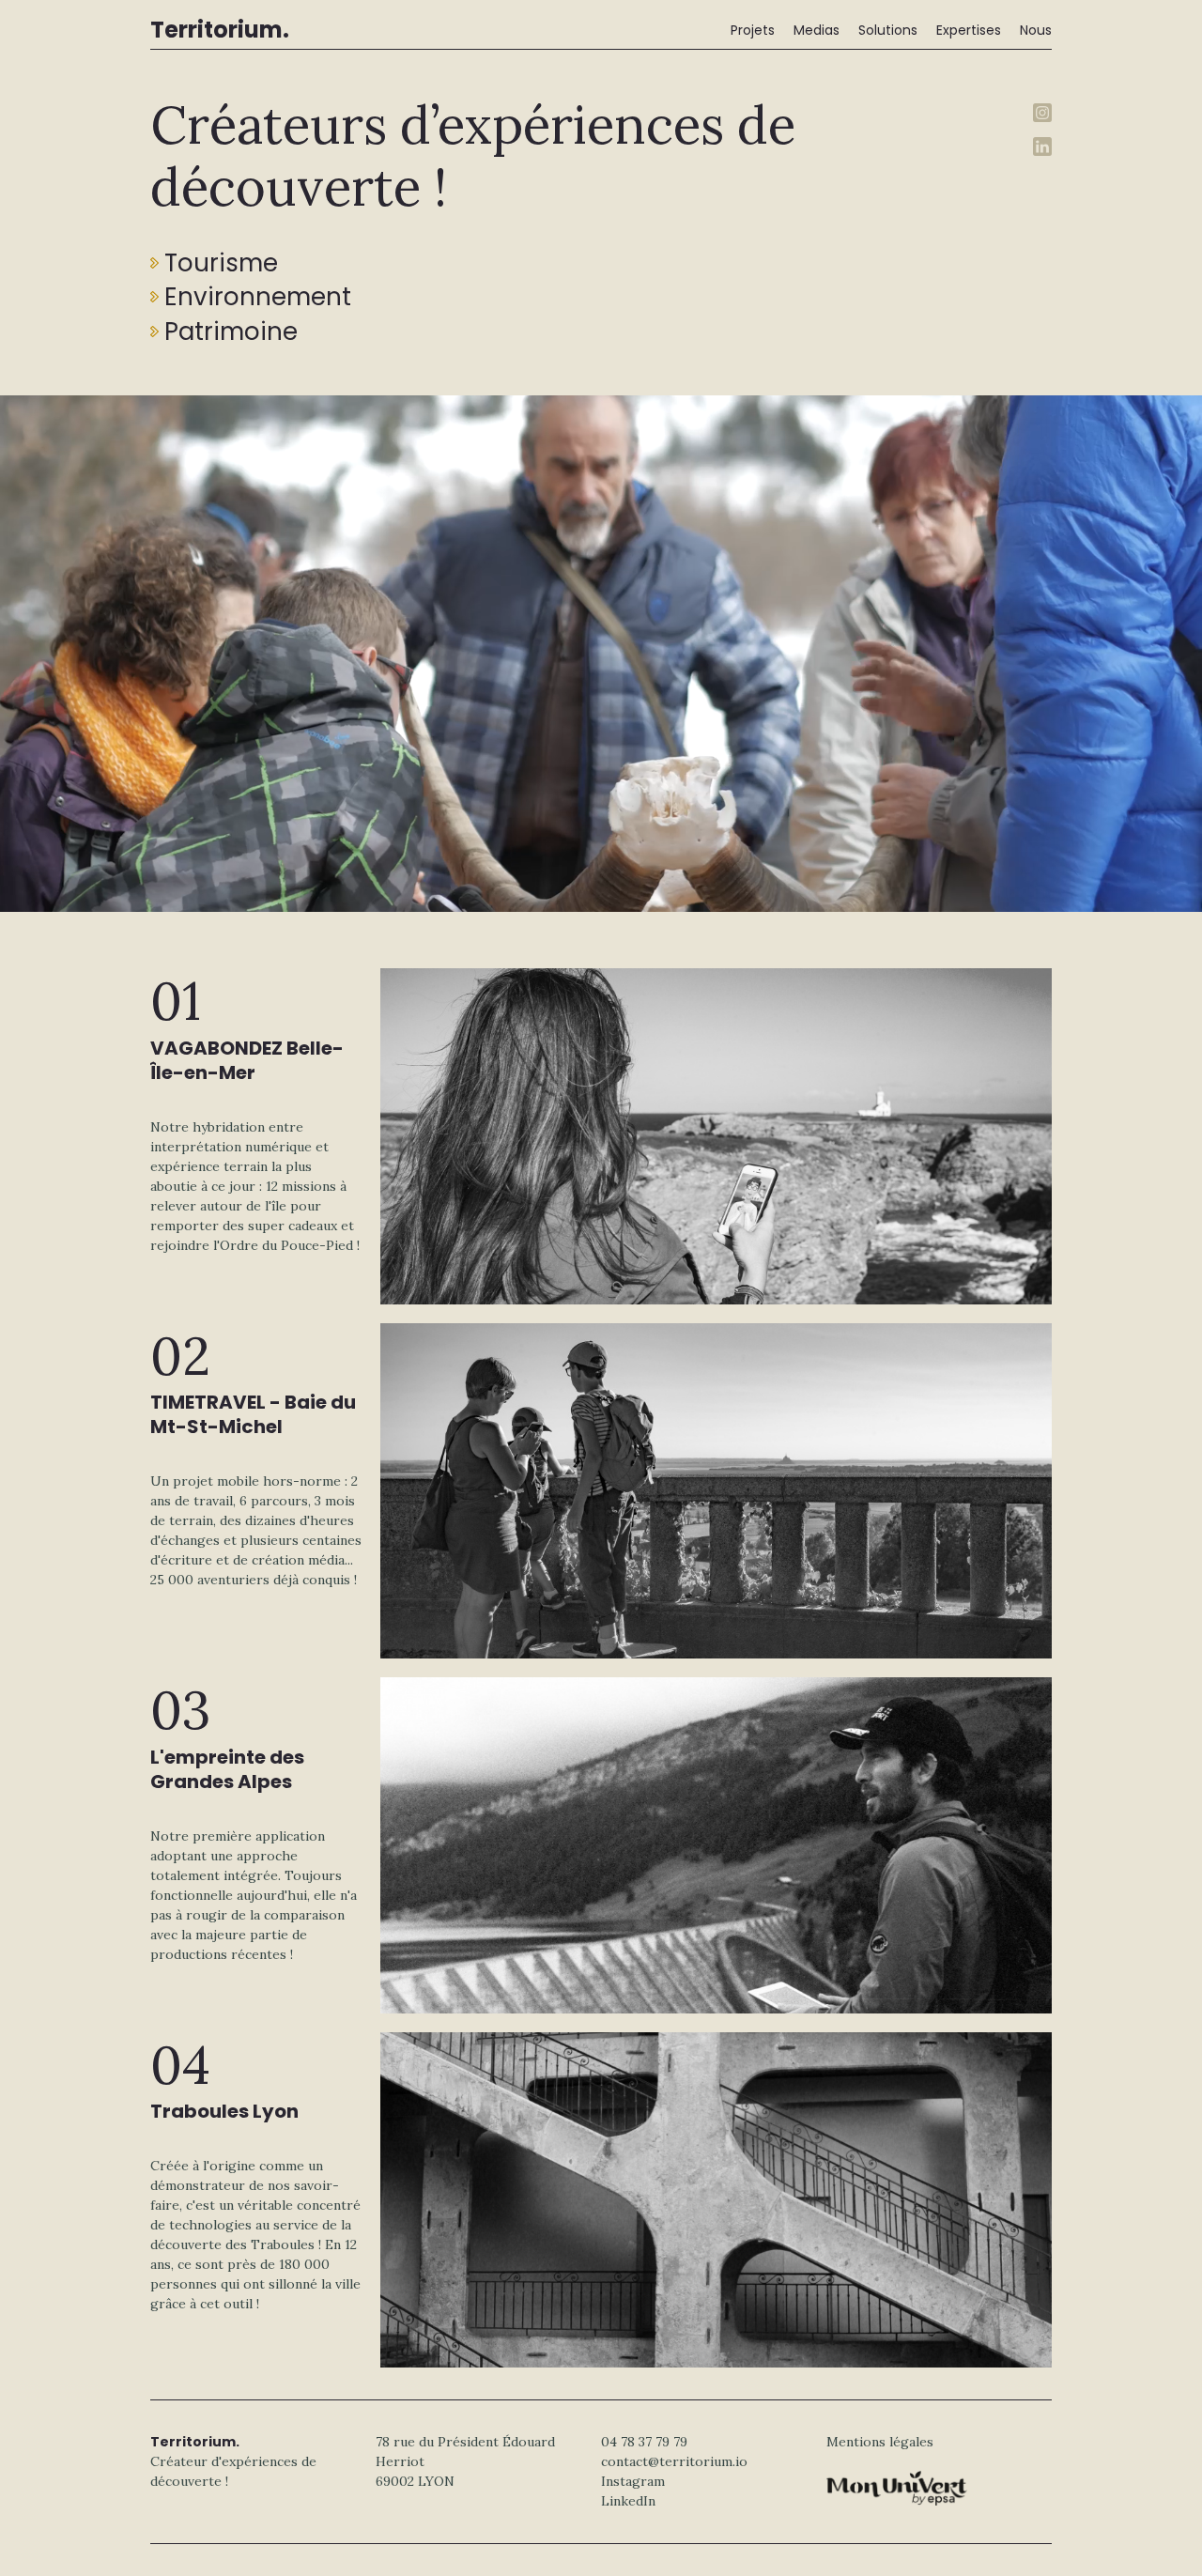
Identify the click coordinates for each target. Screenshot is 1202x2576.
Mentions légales (880, 2442)
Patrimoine (231, 332)
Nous (1036, 30)
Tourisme (221, 263)
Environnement (258, 297)
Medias (817, 30)
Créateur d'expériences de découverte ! (233, 2461)
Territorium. (220, 30)
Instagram (633, 2481)
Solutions (888, 30)
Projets (753, 30)
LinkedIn (628, 2501)
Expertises (969, 30)
